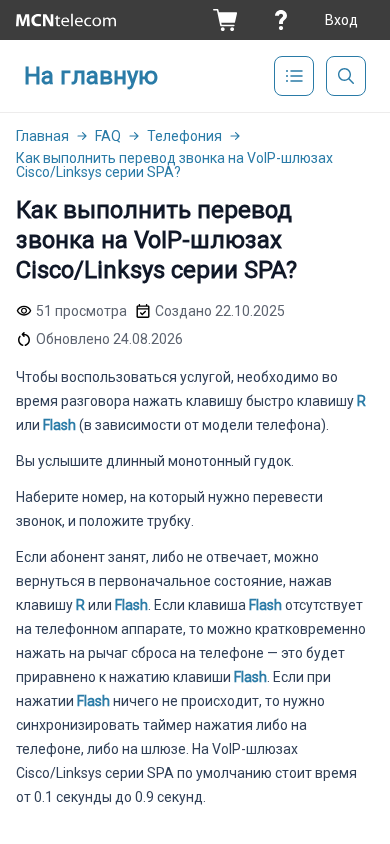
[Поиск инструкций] (346, 76)
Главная (42, 136)
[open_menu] (294, 76)
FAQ (108, 136)
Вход (341, 20)
